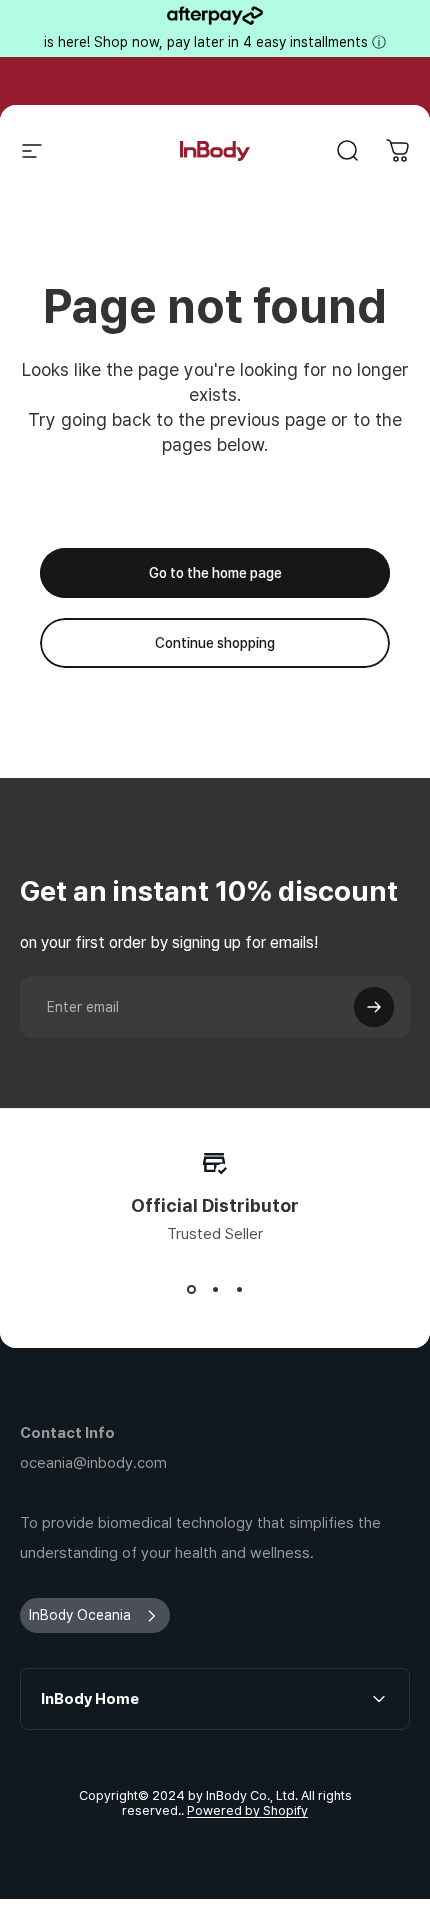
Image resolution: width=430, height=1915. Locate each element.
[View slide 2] (215, 1289)
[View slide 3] (239, 1289)
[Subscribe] (374, 1007)
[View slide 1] (191, 1289)
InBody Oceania (80, 1615)
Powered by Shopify (247, 1810)
